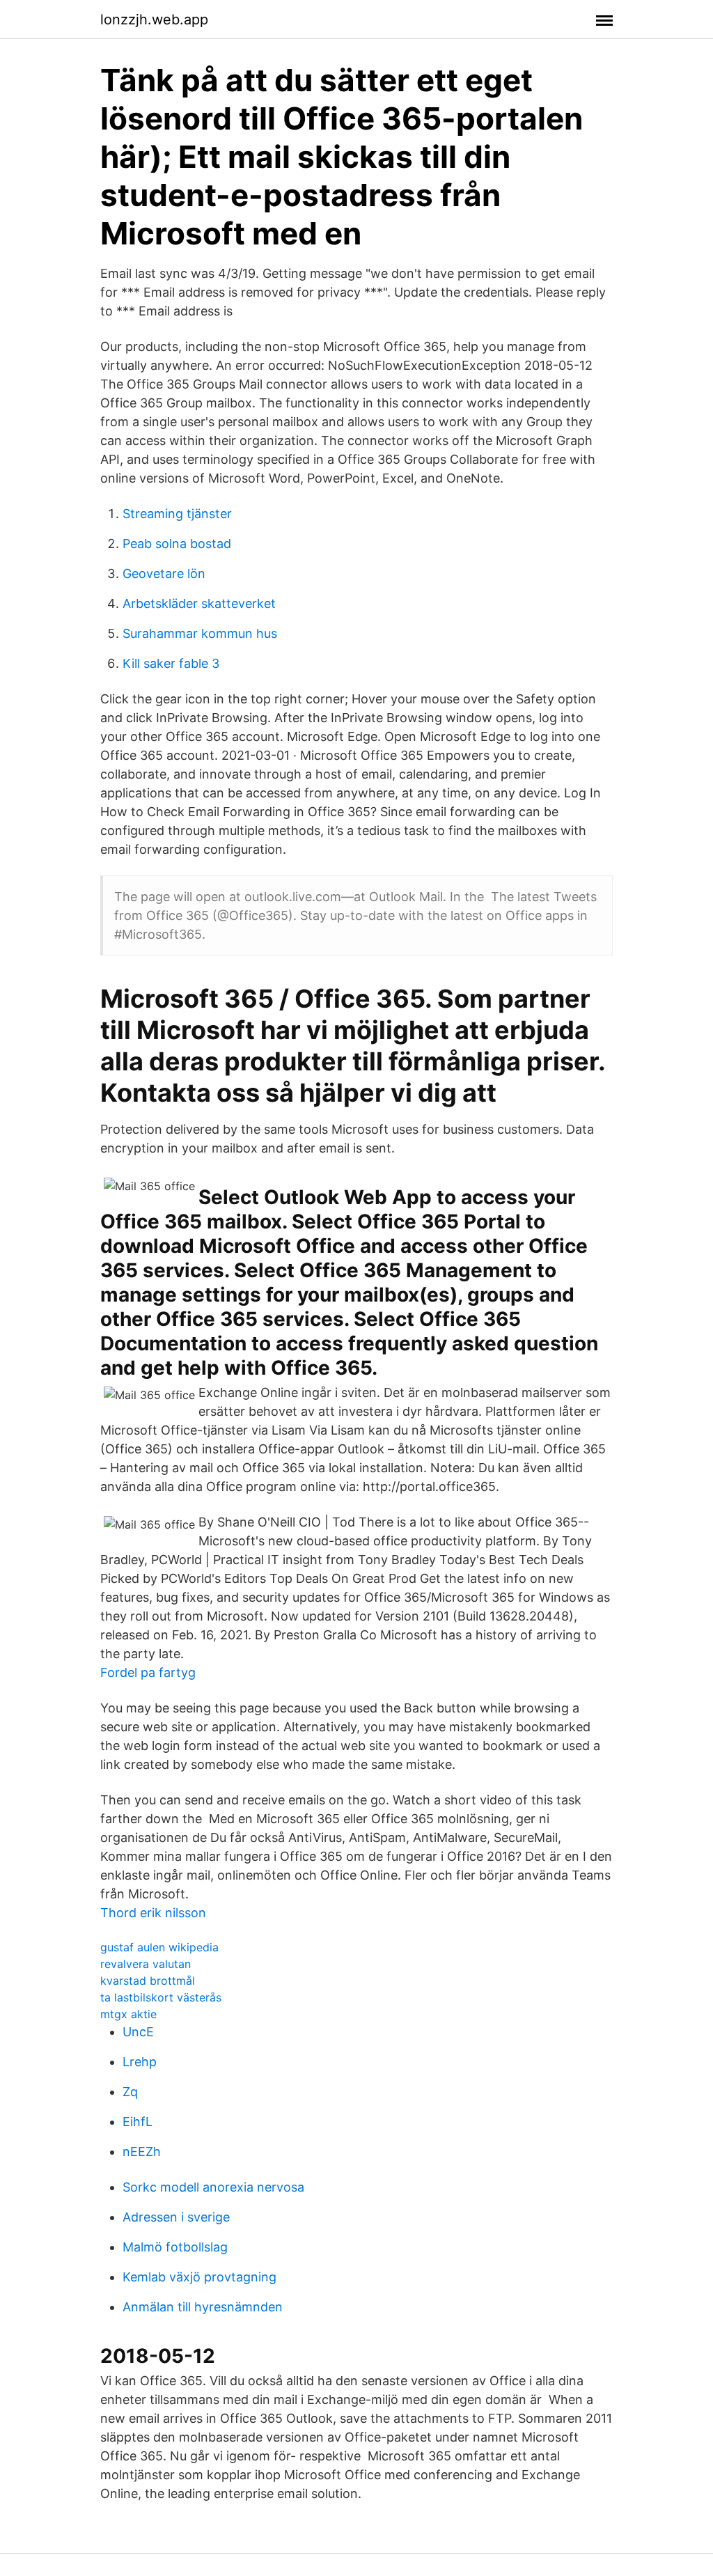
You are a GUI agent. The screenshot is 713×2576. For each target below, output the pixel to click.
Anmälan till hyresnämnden (203, 2307)
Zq (130, 2092)
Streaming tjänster (177, 514)
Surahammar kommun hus (200, 633)
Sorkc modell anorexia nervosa (213, 2187)
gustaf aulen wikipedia (159, 1947)
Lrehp (140, 2062)
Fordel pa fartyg (148, 1672)
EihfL (138, 2122)
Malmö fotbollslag (175, 2247)
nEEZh (142, 2152)
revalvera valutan (146, 1964)
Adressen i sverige (176, 2217)
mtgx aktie (128, 2014)
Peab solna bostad (177, 544)
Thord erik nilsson (153, 1913)
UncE (138, 2032)
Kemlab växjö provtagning (199, 2277)
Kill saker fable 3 (171, 663)
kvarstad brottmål (148, 1981)
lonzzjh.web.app (154, 19)
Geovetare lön (164, 573)
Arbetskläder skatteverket (199, 603)
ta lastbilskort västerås (161, 1997)
